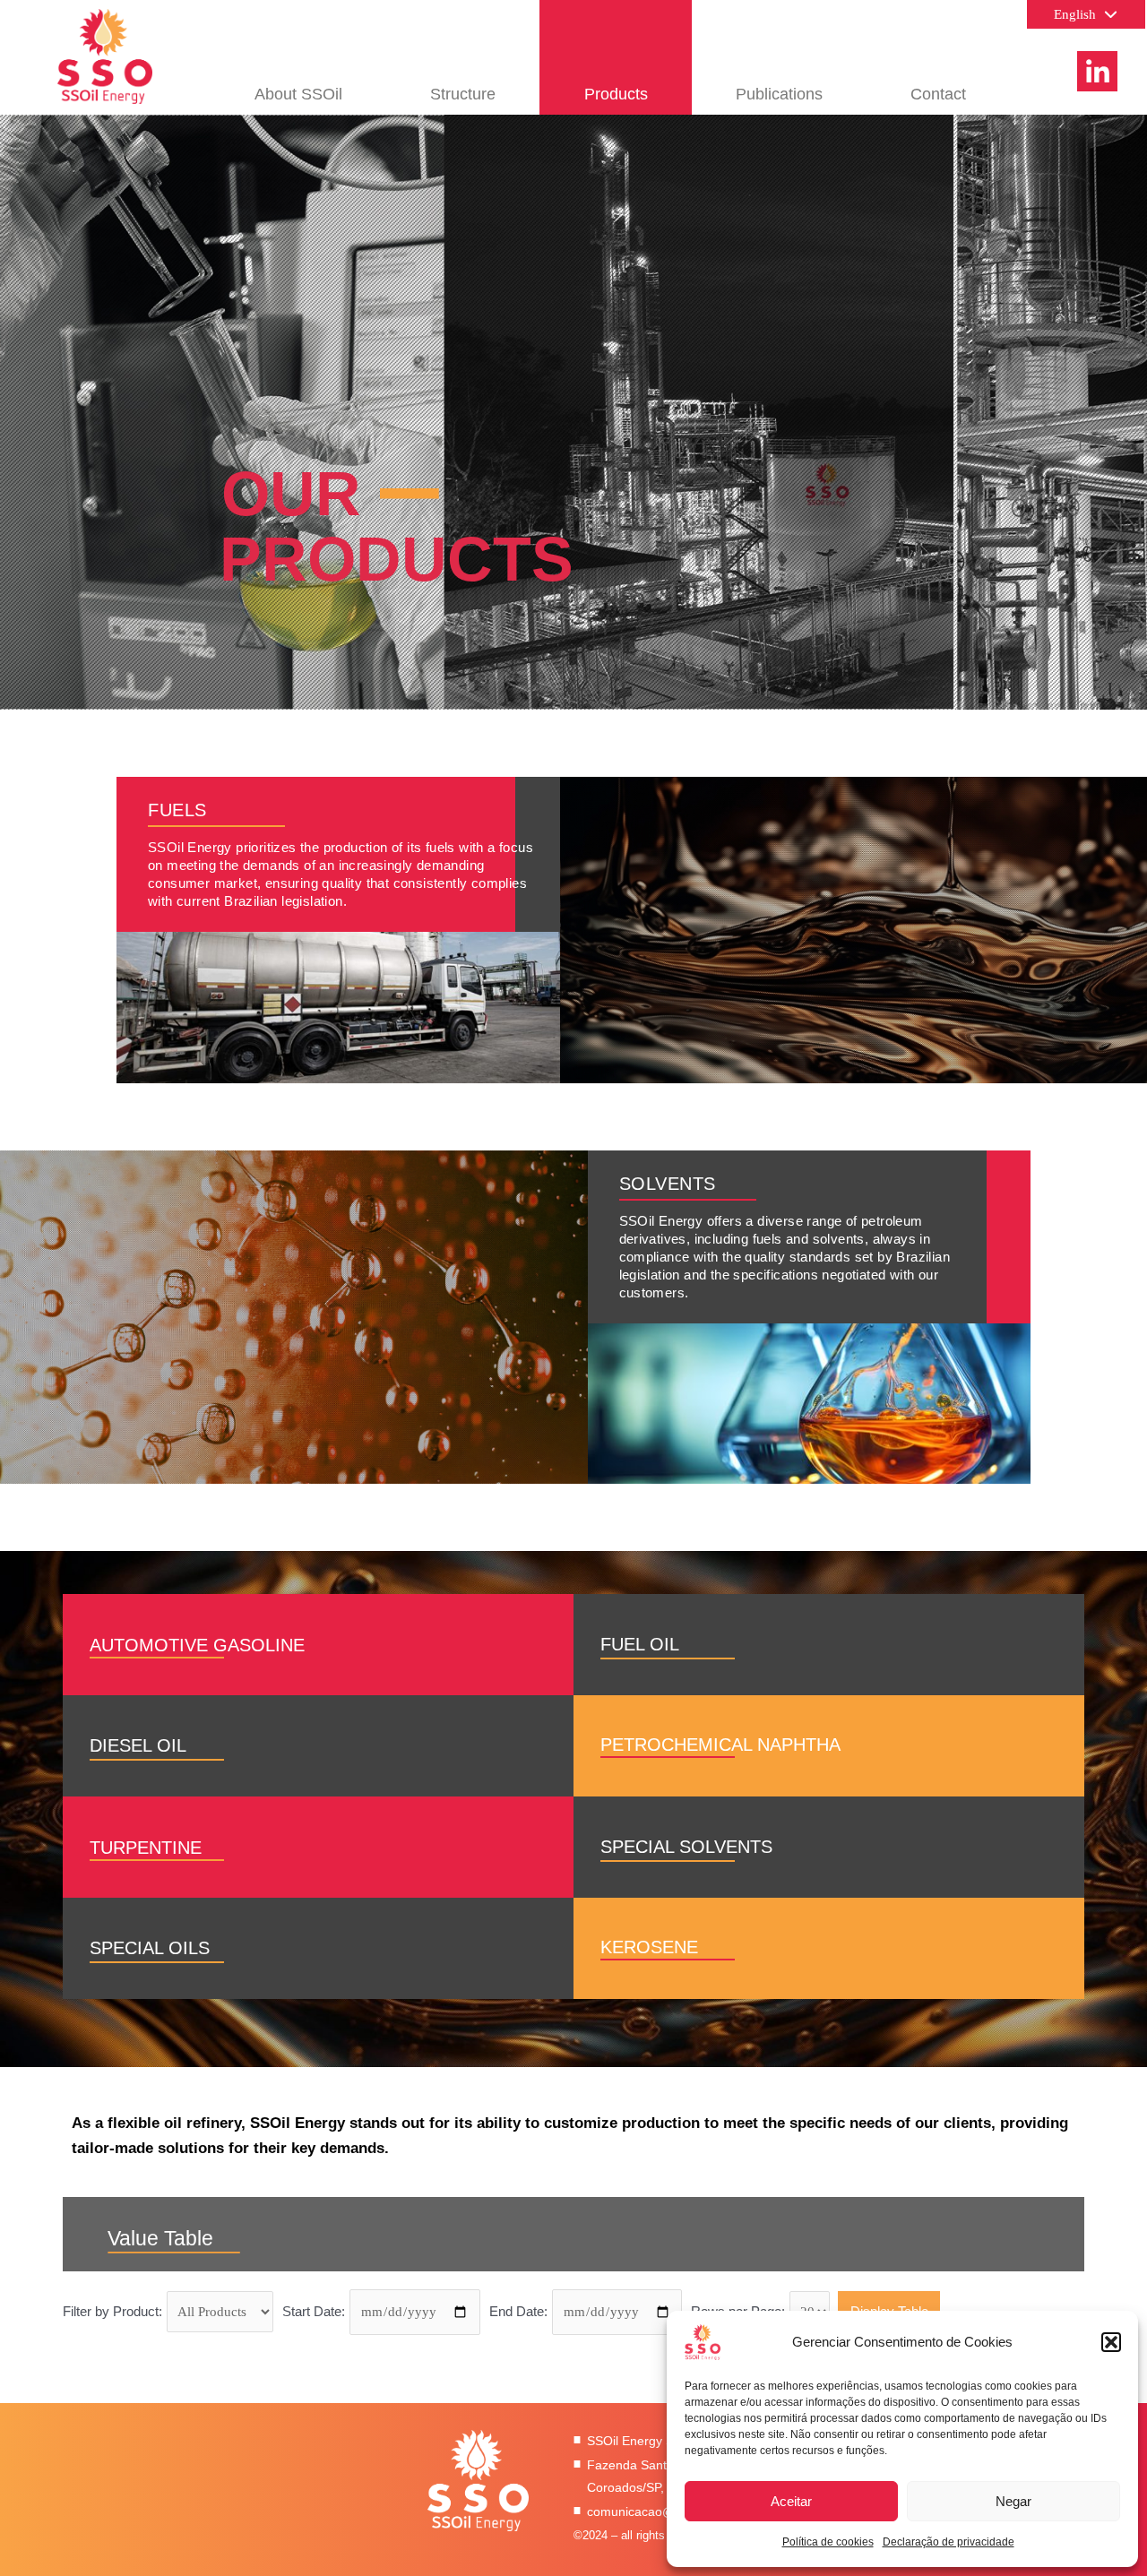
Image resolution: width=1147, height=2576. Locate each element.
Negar (1013, 2501)
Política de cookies (828, 2542)
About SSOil (298, 94)
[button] (1111, 2342)
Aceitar (791, 2501)
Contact (938, 94)
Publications (779, 94)
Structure (463, 94)
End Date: (518, 2311)
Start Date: (314, 2311)
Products (616, 94)
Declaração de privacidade (949, 2542)
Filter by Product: (112, 2311)
